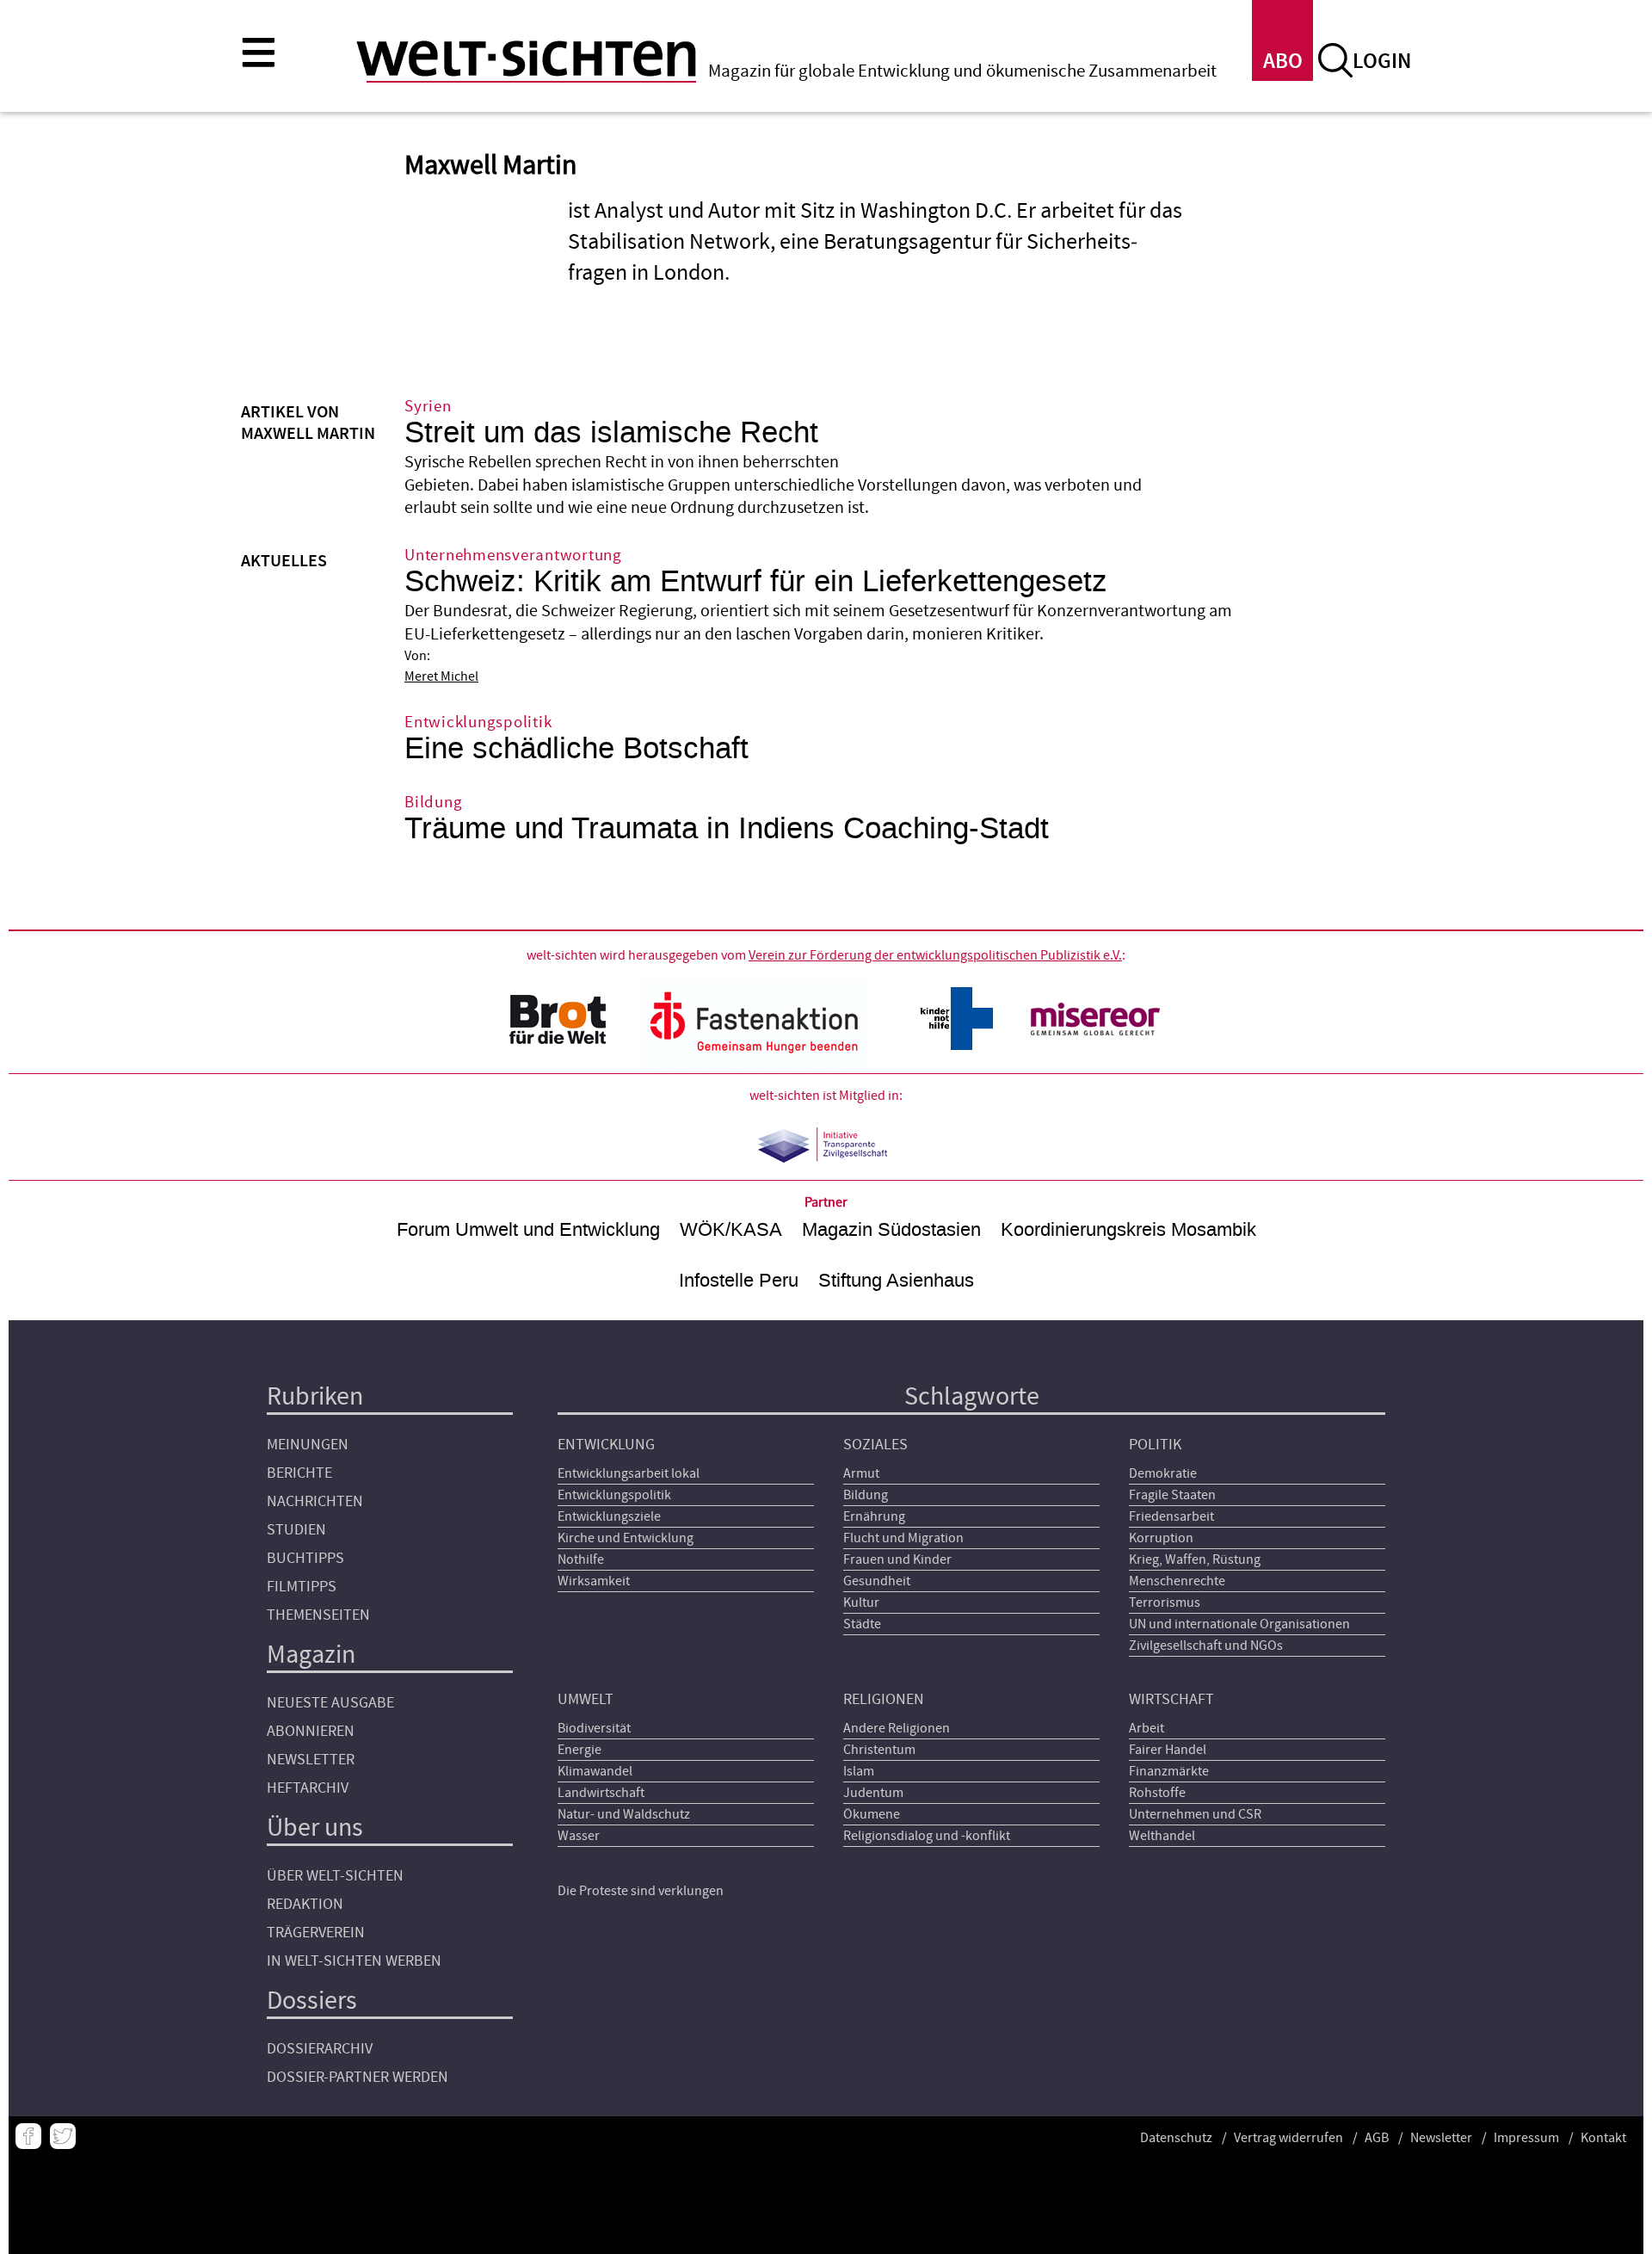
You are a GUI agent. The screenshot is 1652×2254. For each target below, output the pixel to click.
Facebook (28, 2136)
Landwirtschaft (601, 1793)
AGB (1377, 2138)
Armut (861, 1473)
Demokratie (1163, 1473)
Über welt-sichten (335, 1876)
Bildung (866, 1495)
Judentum (873, 1793)
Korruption (1161, 1538)
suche (1335, 60)
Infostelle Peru (739, 1280)
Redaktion (305, 1904)
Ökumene (872, 1814)
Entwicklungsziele (609, 1516)
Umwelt (586, 1699)
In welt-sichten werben (354, 1961)
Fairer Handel (1168, 1750)
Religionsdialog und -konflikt (927, 1836)
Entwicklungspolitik (614, 1495)
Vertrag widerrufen (1288, 2138)
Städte (862, 1624)
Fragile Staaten (1172, 1495)
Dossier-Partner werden (358, 2077)
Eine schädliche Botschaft (576, 748)
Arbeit (1147, 1728)
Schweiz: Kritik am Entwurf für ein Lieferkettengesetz (756, 581)
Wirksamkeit (594, 1581)
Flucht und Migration (903, 1538)
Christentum (879, 1750)
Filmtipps (302, 1587)
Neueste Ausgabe (330, 1703)
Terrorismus (1165, 1603)
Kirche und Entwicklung (626, 1538)
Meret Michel (441, 676)
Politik (1155, 1445)
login (1382, 62)
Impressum (1526, 2138)
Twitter (63, 2136)
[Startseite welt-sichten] (526, 59)
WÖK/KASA (731, 1229)
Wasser (579, 1836)
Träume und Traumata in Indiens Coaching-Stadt (727, 828)
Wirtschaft (1171, 1699)
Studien (296, 1530)
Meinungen (308, 1445)
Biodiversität (594, 1728)
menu (258, 52)
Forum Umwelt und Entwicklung (528, 1229)
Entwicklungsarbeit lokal (629, 1473)
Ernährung (874, 1516)
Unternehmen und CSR (1195, 1814)
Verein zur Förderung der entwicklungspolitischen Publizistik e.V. (935, 955)
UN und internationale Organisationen (1239, 1624)
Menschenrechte (1177, 1581)
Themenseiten (318, 1615)
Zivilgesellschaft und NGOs (1206, 1646)
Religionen (884, 1699)
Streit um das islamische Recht (611, 432)
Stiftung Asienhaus (896, 1280)
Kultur (861, 1603)
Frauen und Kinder (897, 1559)
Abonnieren (311, 1731)
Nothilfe (581, 1559)
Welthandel (1162, 1836)
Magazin (311, 1655)
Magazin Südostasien (891, 1229)
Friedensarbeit (1171, 1516)
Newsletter (311, 1760)
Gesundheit (877, 1581)
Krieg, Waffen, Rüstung (1195, 1559)
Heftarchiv (308, 1788)
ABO (1283, 62)
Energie (579, 1750)
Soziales (875, 1445)
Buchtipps (305, 1558)
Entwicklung (606, 1445)
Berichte (299, 1473)
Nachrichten (315, 1501)
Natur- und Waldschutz (624, 1814)
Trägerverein (316, 1933)
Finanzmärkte (1169, 1771)
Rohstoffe (1157, 1793)
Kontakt (1603, 2138)
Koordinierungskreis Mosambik (1128, 1229)
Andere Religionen (897, 1728)
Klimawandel (595, 1771)
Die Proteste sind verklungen (641, 1891)
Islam (859, 1771)
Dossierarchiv (320, 2049)
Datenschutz (1176, 2138)
